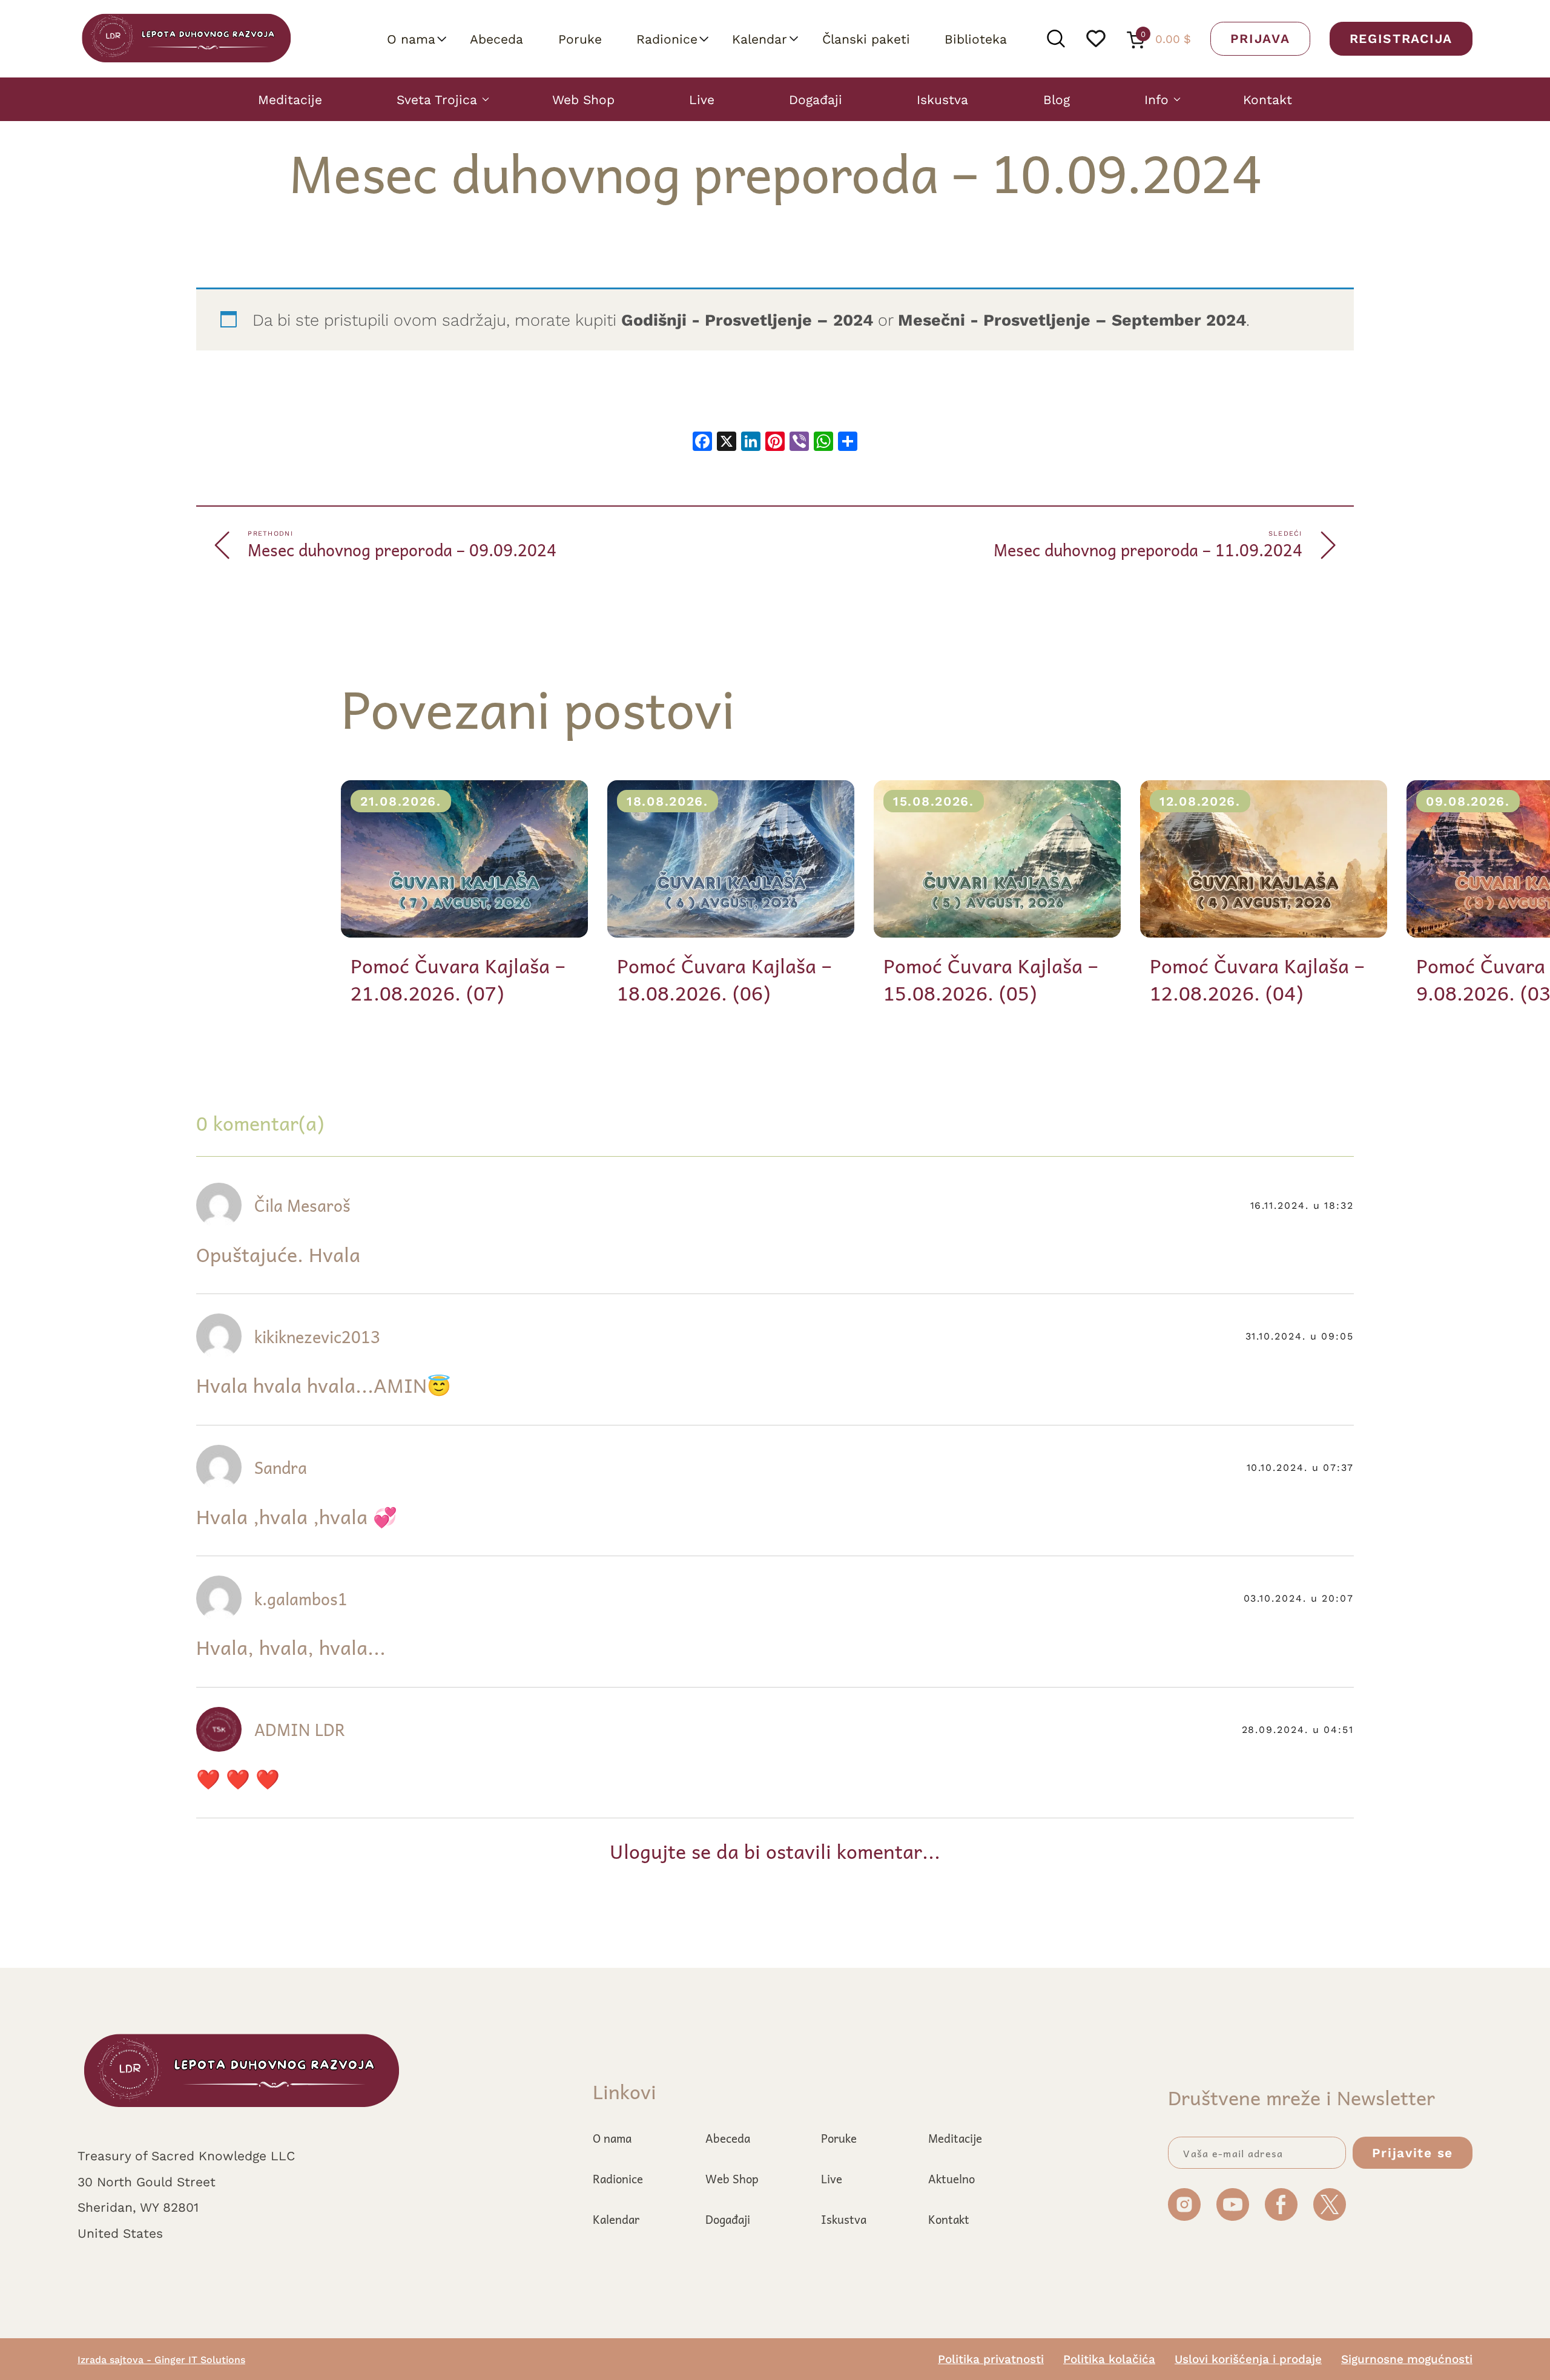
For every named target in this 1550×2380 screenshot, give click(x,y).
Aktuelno (951, 2178)
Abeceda (496, 39)
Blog (1057, 99)
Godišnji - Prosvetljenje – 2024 (747, 320)
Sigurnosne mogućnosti (1407, 2359)
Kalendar (760, 39)
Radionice (667, 39)
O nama (411, 39)
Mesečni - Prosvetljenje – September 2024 (1072, 320)
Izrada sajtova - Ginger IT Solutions (161, 2359)
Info (1156, 99)
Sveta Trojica (437, 99)
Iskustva (942, 99)
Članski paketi (866, 39)
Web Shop (583, 99)
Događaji (816, 99)
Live (702, 99)
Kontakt (1268, 99)
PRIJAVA (1260, 38)
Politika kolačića (1109, 2359)
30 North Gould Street (147, 2181)
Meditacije (290, 99)
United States (120, 2233)
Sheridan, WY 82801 (138, 2207)
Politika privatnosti (991, 2359)
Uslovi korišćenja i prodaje (1248, 2359)
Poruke (580, 39)
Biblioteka (976, 39)
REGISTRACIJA (1401, 38)
